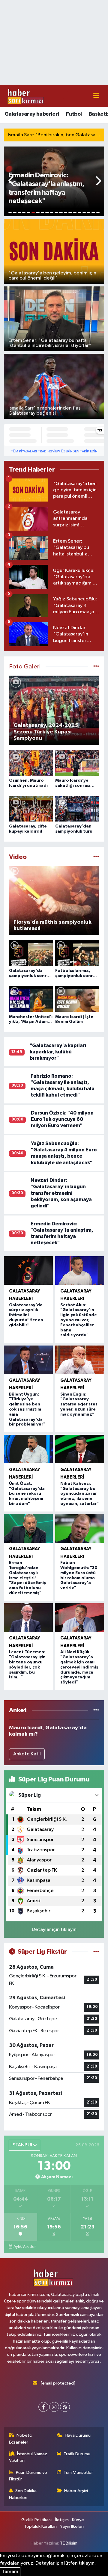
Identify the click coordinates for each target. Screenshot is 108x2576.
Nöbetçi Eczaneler (21, 2439)
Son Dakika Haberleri (23, 2494)
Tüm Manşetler (78, 2472)
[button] (12, 181)
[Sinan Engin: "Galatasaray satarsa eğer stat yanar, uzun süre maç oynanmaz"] (80, 1360)
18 (89, 212)
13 (66, 212)
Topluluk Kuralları (40, 2526)
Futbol (74, 114)
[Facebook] (43, 2407)
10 (52, 212)
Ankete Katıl (27, 1754)
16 (79, 212)
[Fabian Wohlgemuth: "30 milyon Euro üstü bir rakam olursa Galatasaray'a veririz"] (80, 1528)
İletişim (62, 2520)
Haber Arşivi (76, 2491)
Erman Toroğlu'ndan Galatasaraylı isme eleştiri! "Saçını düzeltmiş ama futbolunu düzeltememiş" (27, 1578)
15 (75, 212)
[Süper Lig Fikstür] (96, 1952)
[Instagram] (54, 2407)
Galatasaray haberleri (32, 114)
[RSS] (65, 2407)
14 (70, 212)
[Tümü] (96, 1710)
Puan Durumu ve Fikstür (28, 2476)
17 (84, 212)
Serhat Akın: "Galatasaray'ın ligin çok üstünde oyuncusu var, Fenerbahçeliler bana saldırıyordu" (79, 1320)
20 (98, 212)
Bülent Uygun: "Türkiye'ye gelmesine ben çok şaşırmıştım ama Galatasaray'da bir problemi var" (27, 1409)
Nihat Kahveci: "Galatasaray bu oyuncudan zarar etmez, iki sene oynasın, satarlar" (79, 1494)
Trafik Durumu (77, 2454)
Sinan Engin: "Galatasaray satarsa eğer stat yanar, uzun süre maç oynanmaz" (79, 1404)
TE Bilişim (69, 2543)
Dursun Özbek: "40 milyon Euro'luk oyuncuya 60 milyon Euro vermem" (62, 1119)
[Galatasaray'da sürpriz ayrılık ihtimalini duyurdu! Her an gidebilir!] (28, 1271)
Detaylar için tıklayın (54, 1930)
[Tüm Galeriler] (96, 667)
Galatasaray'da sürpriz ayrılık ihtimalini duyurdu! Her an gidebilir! (26, 1315)
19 (93, 212)
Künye (78, 2520)
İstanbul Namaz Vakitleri (28, 2457)
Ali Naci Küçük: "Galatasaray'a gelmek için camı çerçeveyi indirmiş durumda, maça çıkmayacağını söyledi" (79, 1667)
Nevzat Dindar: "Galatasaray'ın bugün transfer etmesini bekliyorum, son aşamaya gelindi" (61, 1193)
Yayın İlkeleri (72, 2526)
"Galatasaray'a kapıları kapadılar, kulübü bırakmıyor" (58, 1052)
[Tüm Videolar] (96, 857)
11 (56, 212)
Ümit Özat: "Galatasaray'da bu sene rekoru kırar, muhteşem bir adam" (27, 1494)
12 (61, 212)
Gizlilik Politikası (36, 2520)
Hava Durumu (78, 2435)
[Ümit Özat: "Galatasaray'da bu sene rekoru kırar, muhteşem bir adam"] (28, 1449)
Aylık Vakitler (25, 2247)
